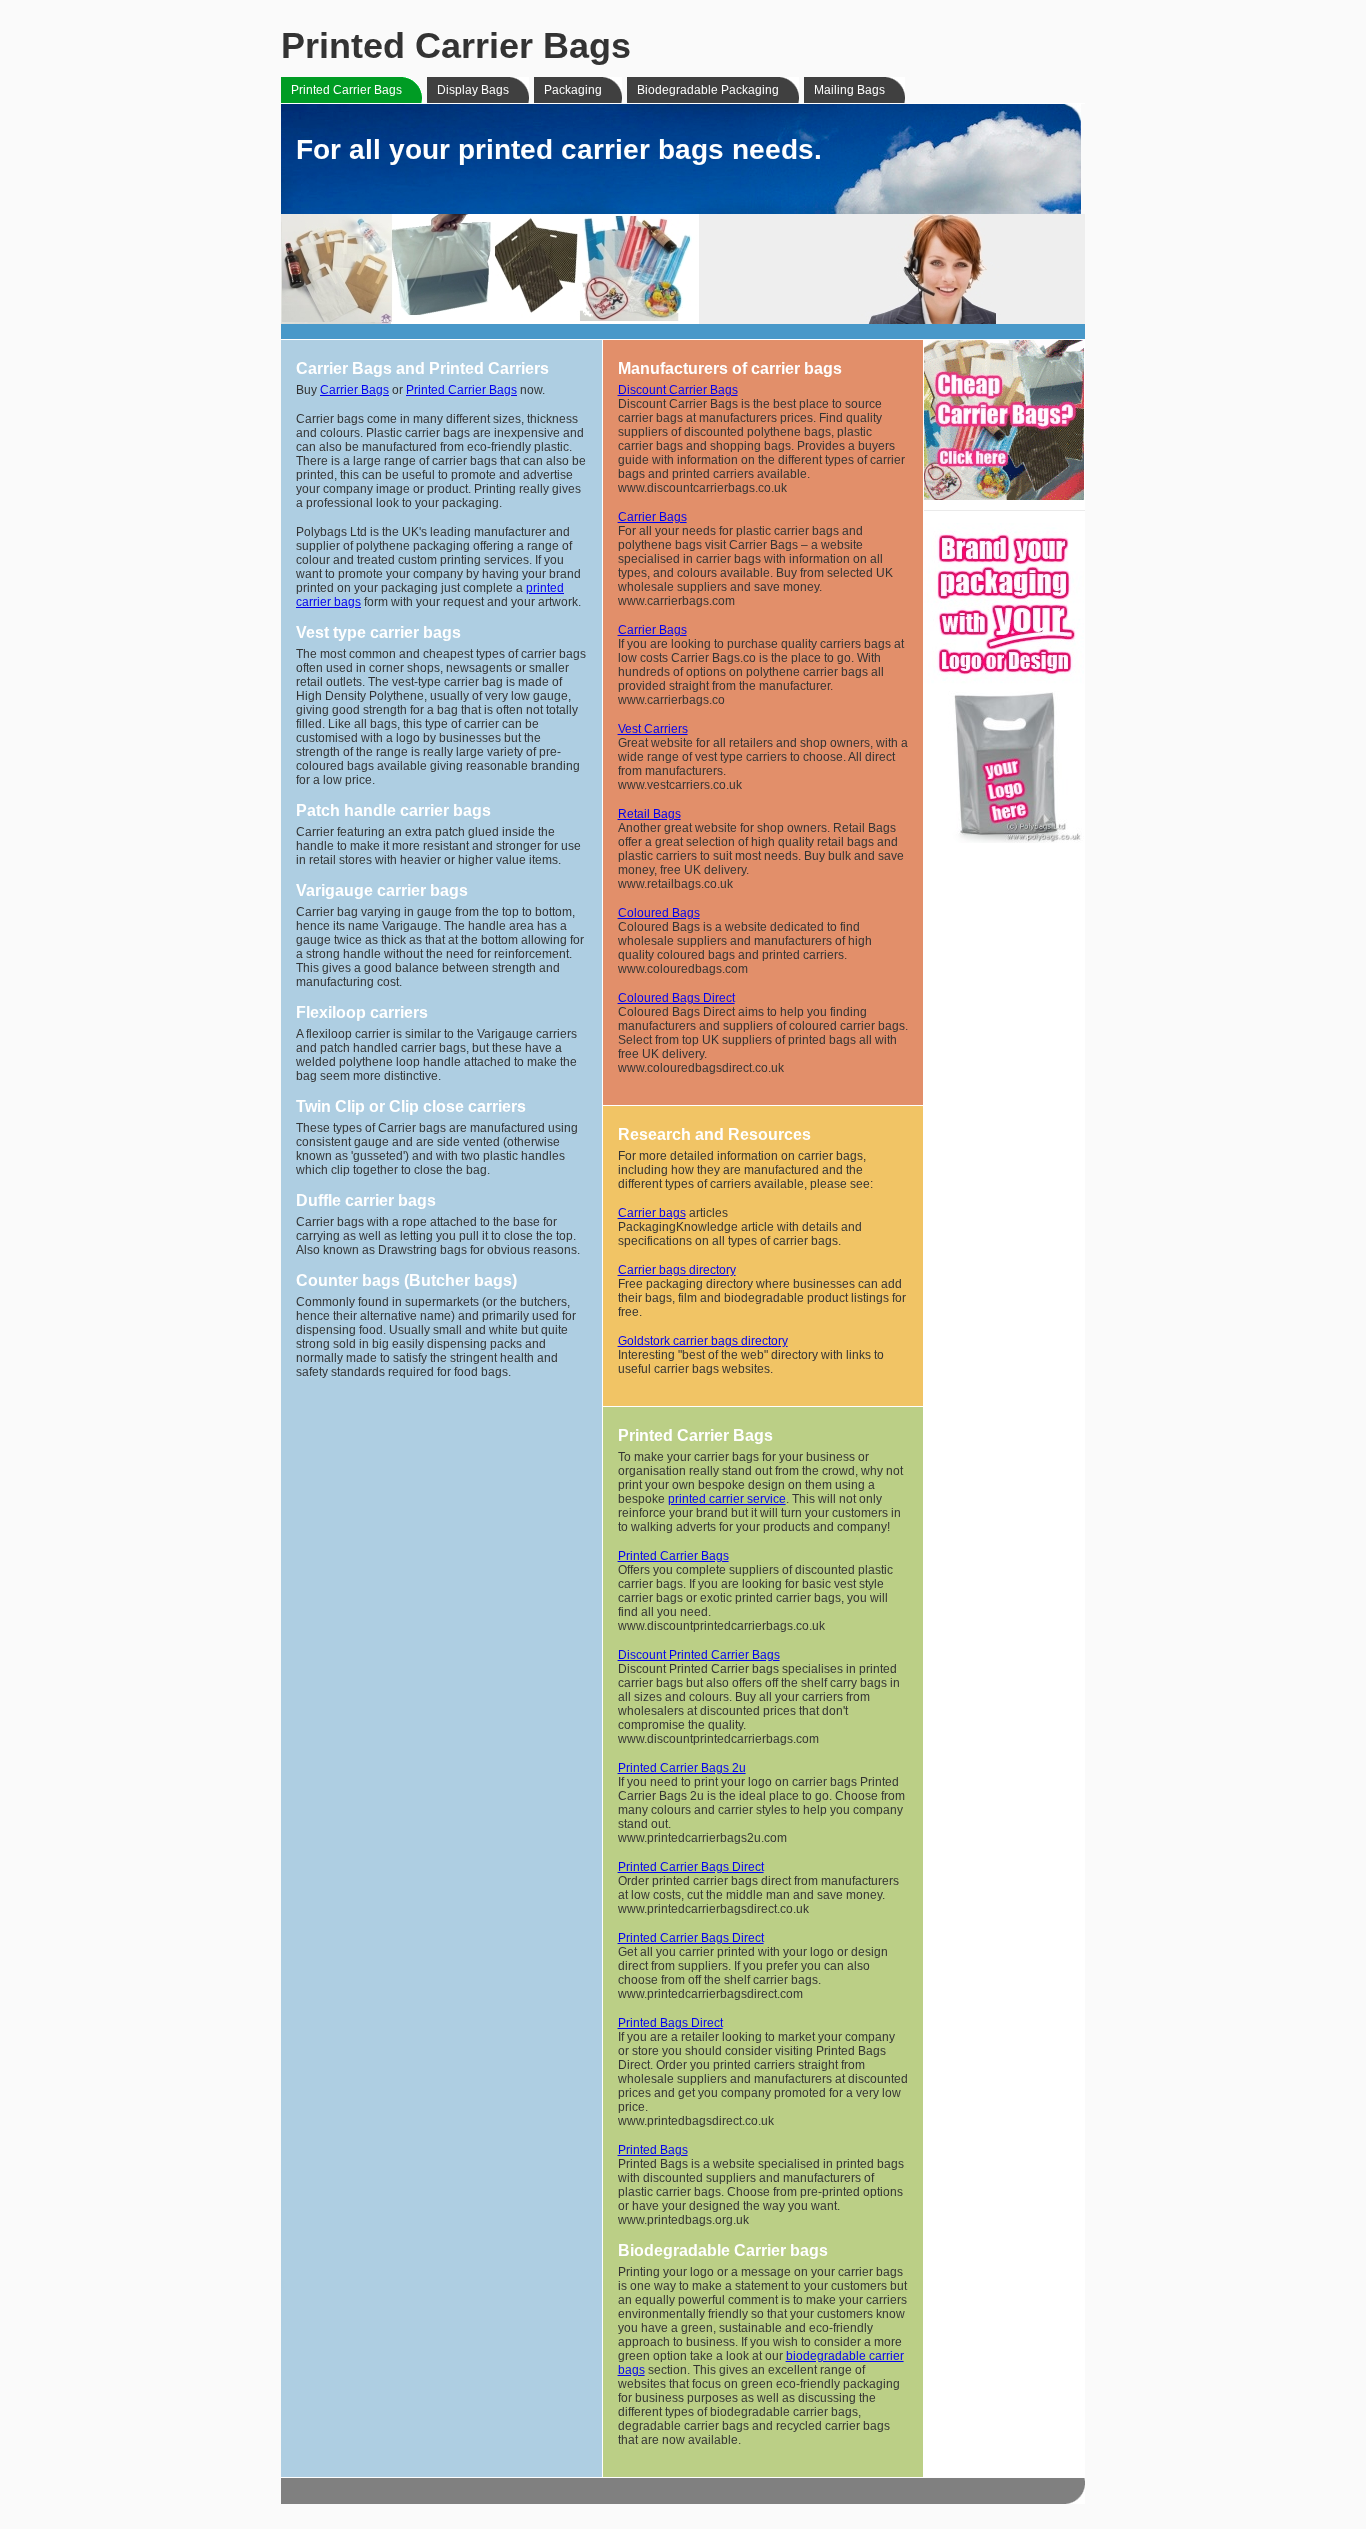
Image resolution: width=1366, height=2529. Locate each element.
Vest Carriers (653, 729)
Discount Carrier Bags (678, 390)
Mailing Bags (849, 90)
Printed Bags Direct (670, 2023)
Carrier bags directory (677, 1270)
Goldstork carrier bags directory (703, 1341)
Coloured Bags (659, 913)
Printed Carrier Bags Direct (691, 1867)
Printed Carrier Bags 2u (682, 1768)
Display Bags (473, 90)
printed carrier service (727, 1499)
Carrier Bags (354, 390)
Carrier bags (652, 1213)
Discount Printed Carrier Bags (699, 1655)
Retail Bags (649, 814)
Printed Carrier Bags (346, 90)
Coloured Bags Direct (676, 998)
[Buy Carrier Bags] (1004, 496)
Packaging (573, 90)
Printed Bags (653, 2150)
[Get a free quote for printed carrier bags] (1004, 839)
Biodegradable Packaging (708, 90)
